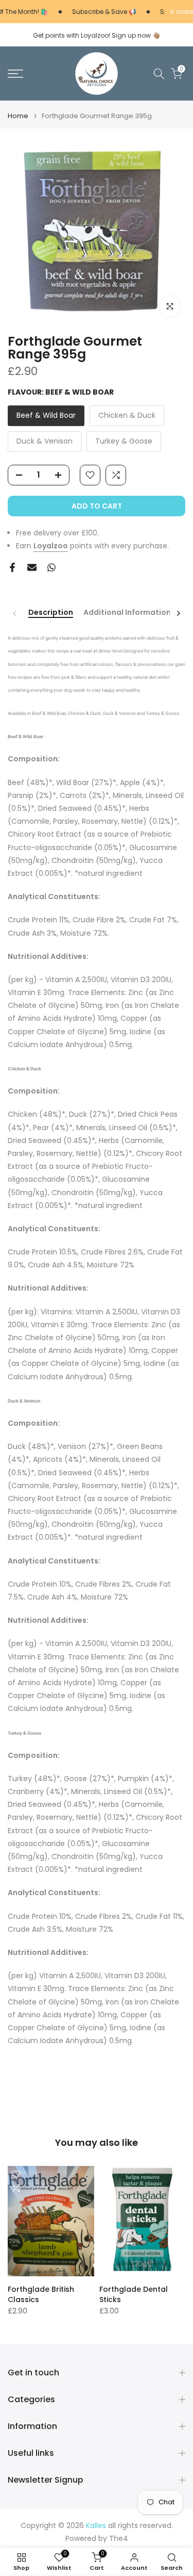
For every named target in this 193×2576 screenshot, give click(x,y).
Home (18, 116)
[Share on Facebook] (12, 567)
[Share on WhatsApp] (51, 567)
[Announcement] (95, 12)
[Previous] (15, 613)
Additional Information (127, 613)
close (184, 12)
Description (51, 613)
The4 (119, 2539)
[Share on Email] (32, 567)
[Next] (178, 613)
